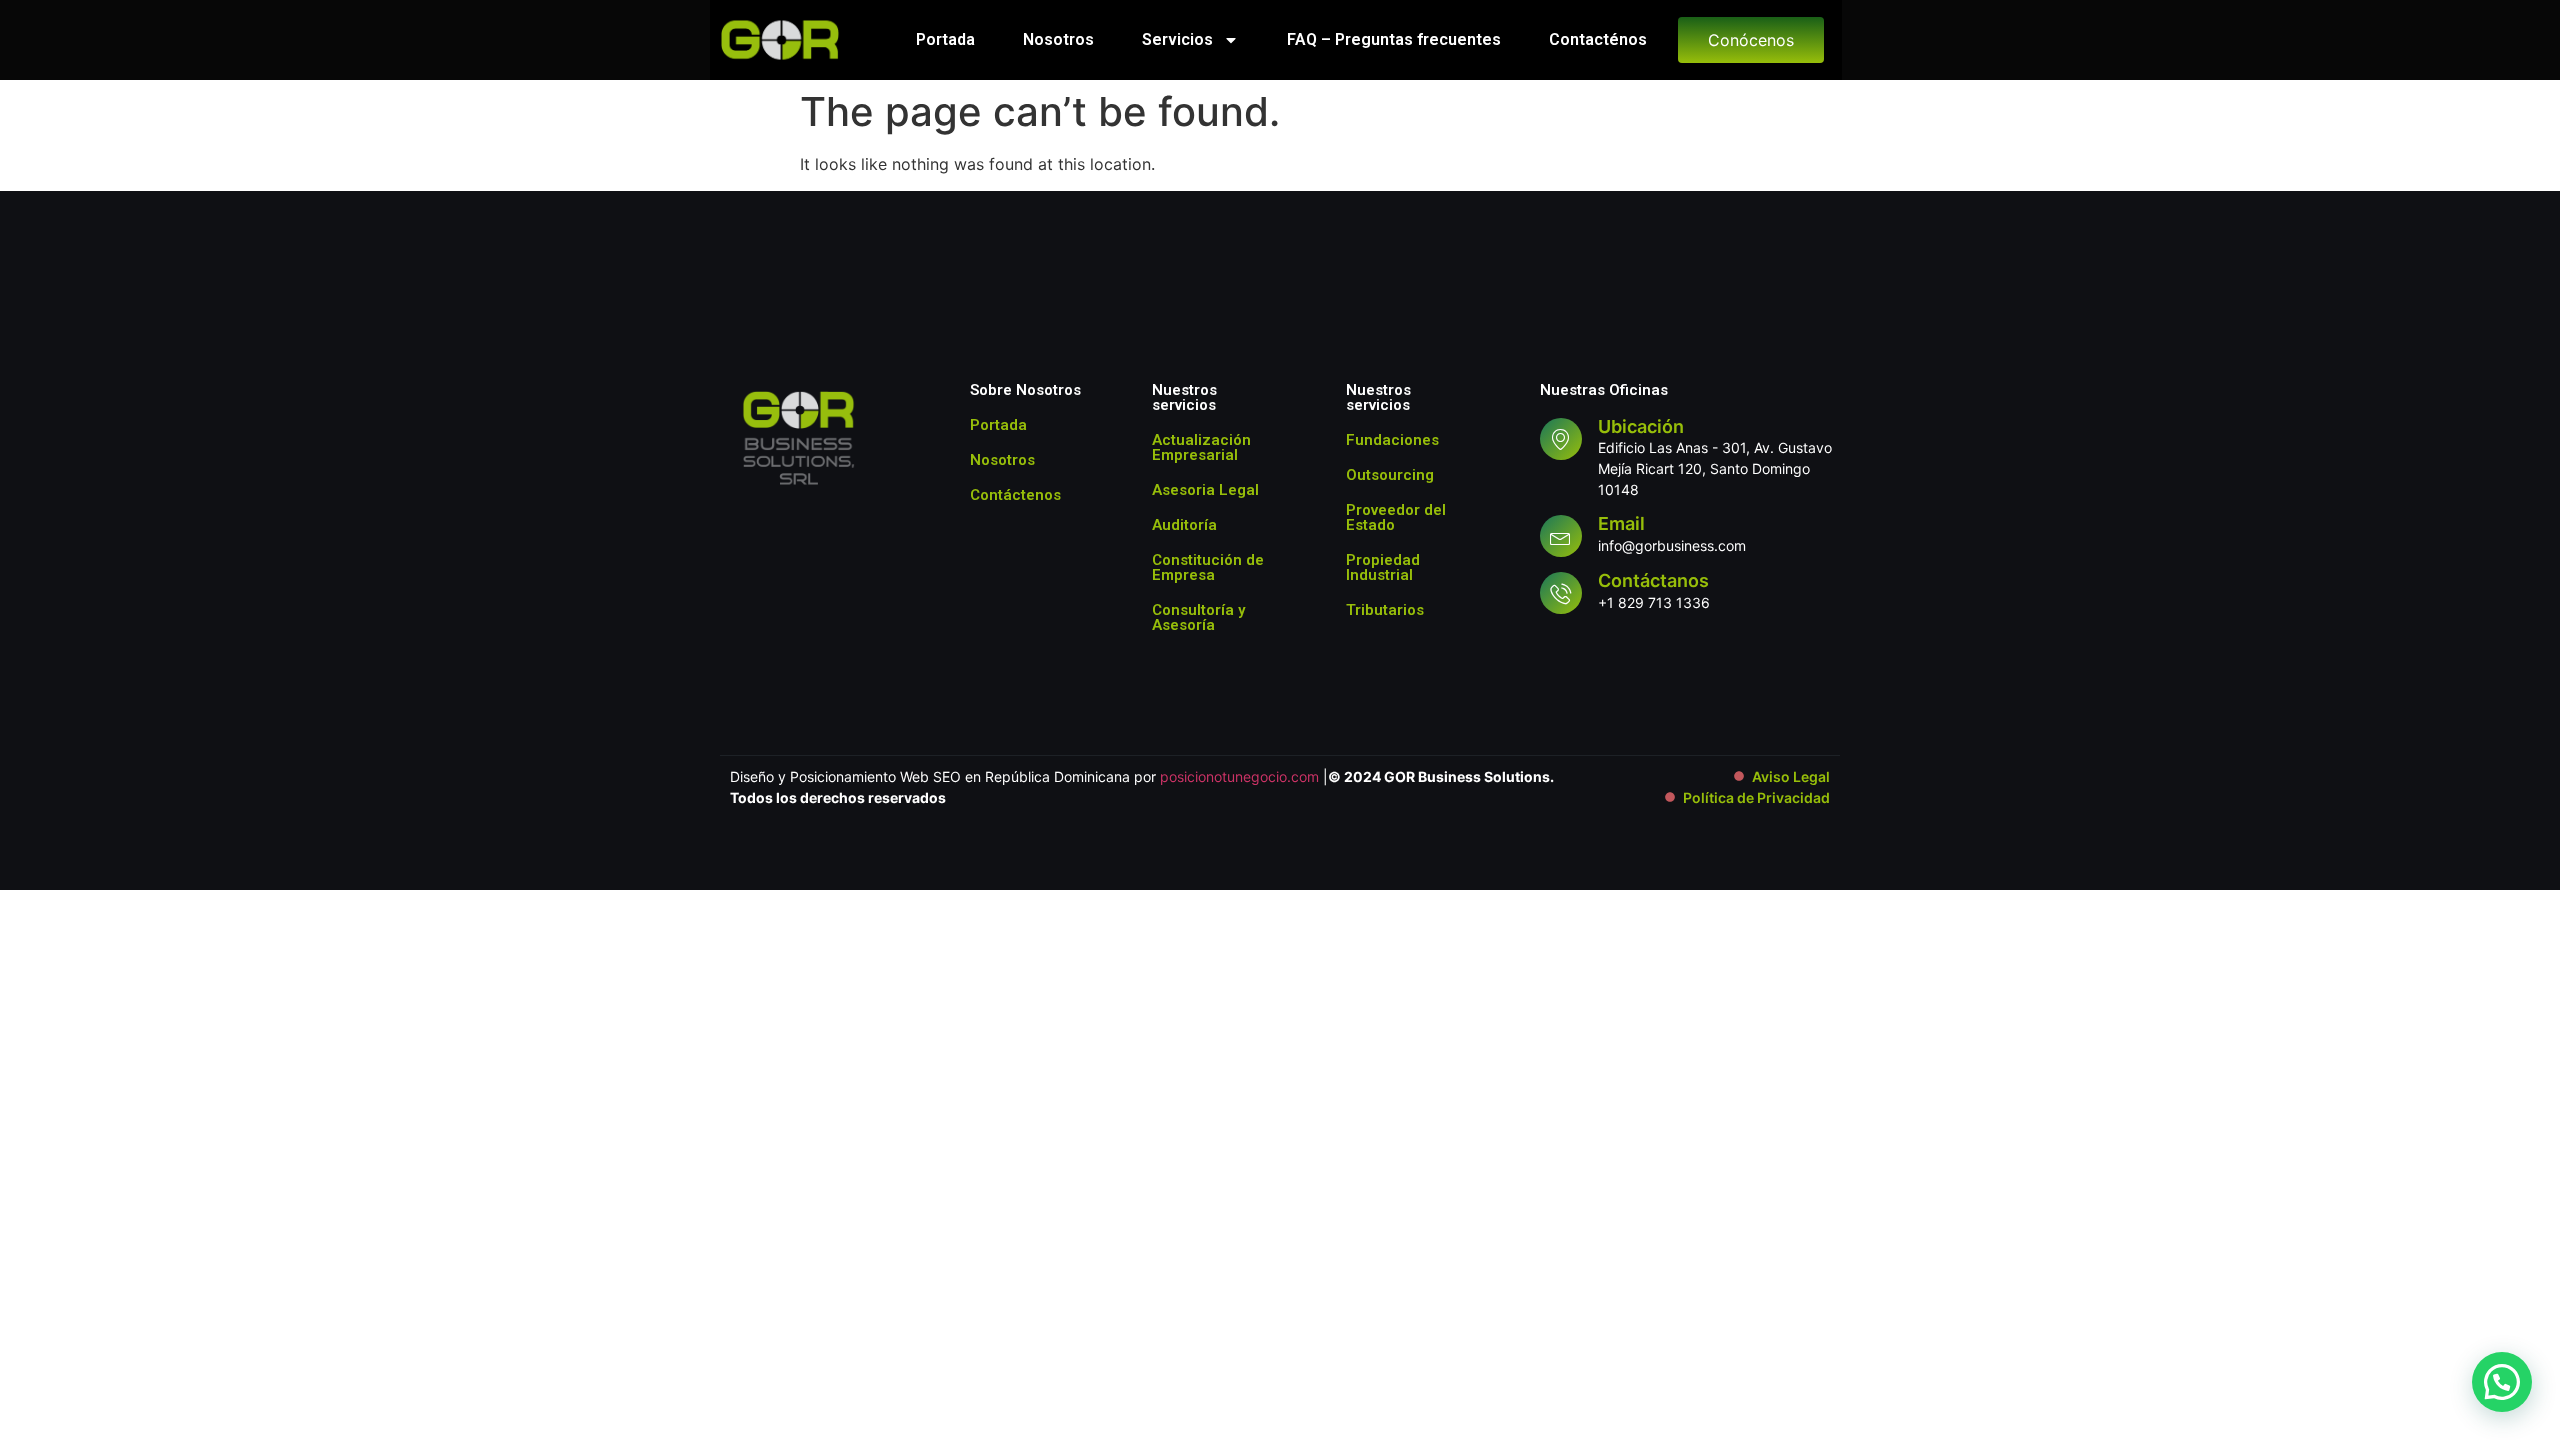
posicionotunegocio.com (1239, 776)
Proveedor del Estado (1396, 517)
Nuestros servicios (1184, 397)
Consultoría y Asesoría (1198, 617)
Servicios (1177, 39)
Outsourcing (1390, 475)
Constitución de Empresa (1208, 567)
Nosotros (1058, 39)
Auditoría (1184, 525)
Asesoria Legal (1205, 490)
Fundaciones (1392, 440)
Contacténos (1598, 39)
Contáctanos (1653, 580)
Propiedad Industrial (1383, 567)
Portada (945, 39)
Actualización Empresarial (1201, 447)
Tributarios (1385, 610)
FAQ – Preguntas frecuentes (1394, 39)
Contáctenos (1015, 495)
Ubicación (1641, 426)
